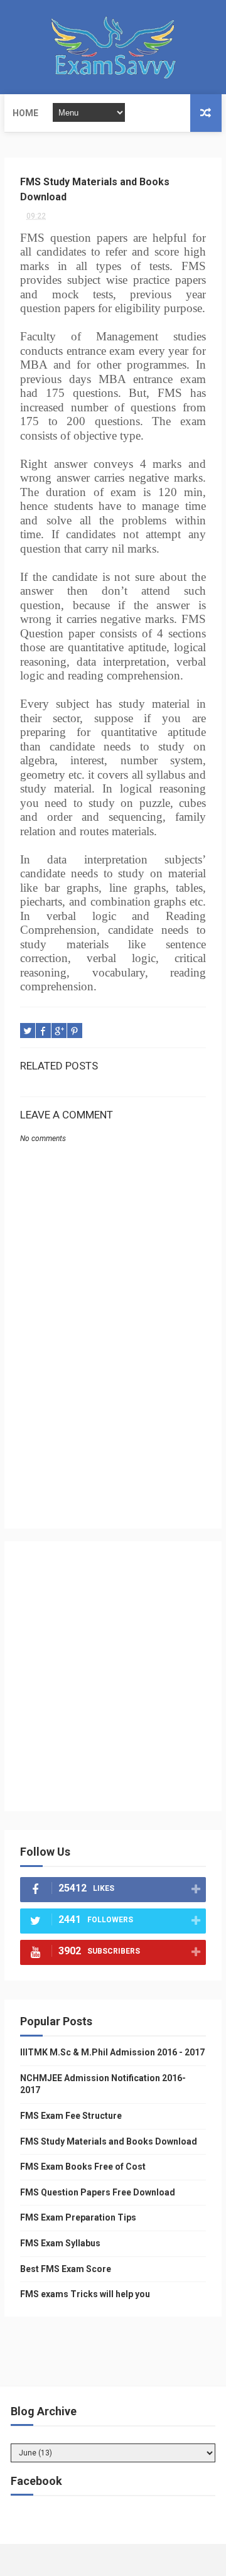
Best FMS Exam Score (66, 2269)
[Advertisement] (113, 1434)
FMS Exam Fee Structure (71, 2116)
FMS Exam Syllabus (60, 2243)
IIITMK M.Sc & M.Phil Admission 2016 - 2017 (112, 2052)
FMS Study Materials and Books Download (109, 2141)
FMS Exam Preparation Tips (78, 2217)
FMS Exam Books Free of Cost (83, 2167)
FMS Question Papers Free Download (98, 2192)
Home (25, 113)
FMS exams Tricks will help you (85, 2294)
